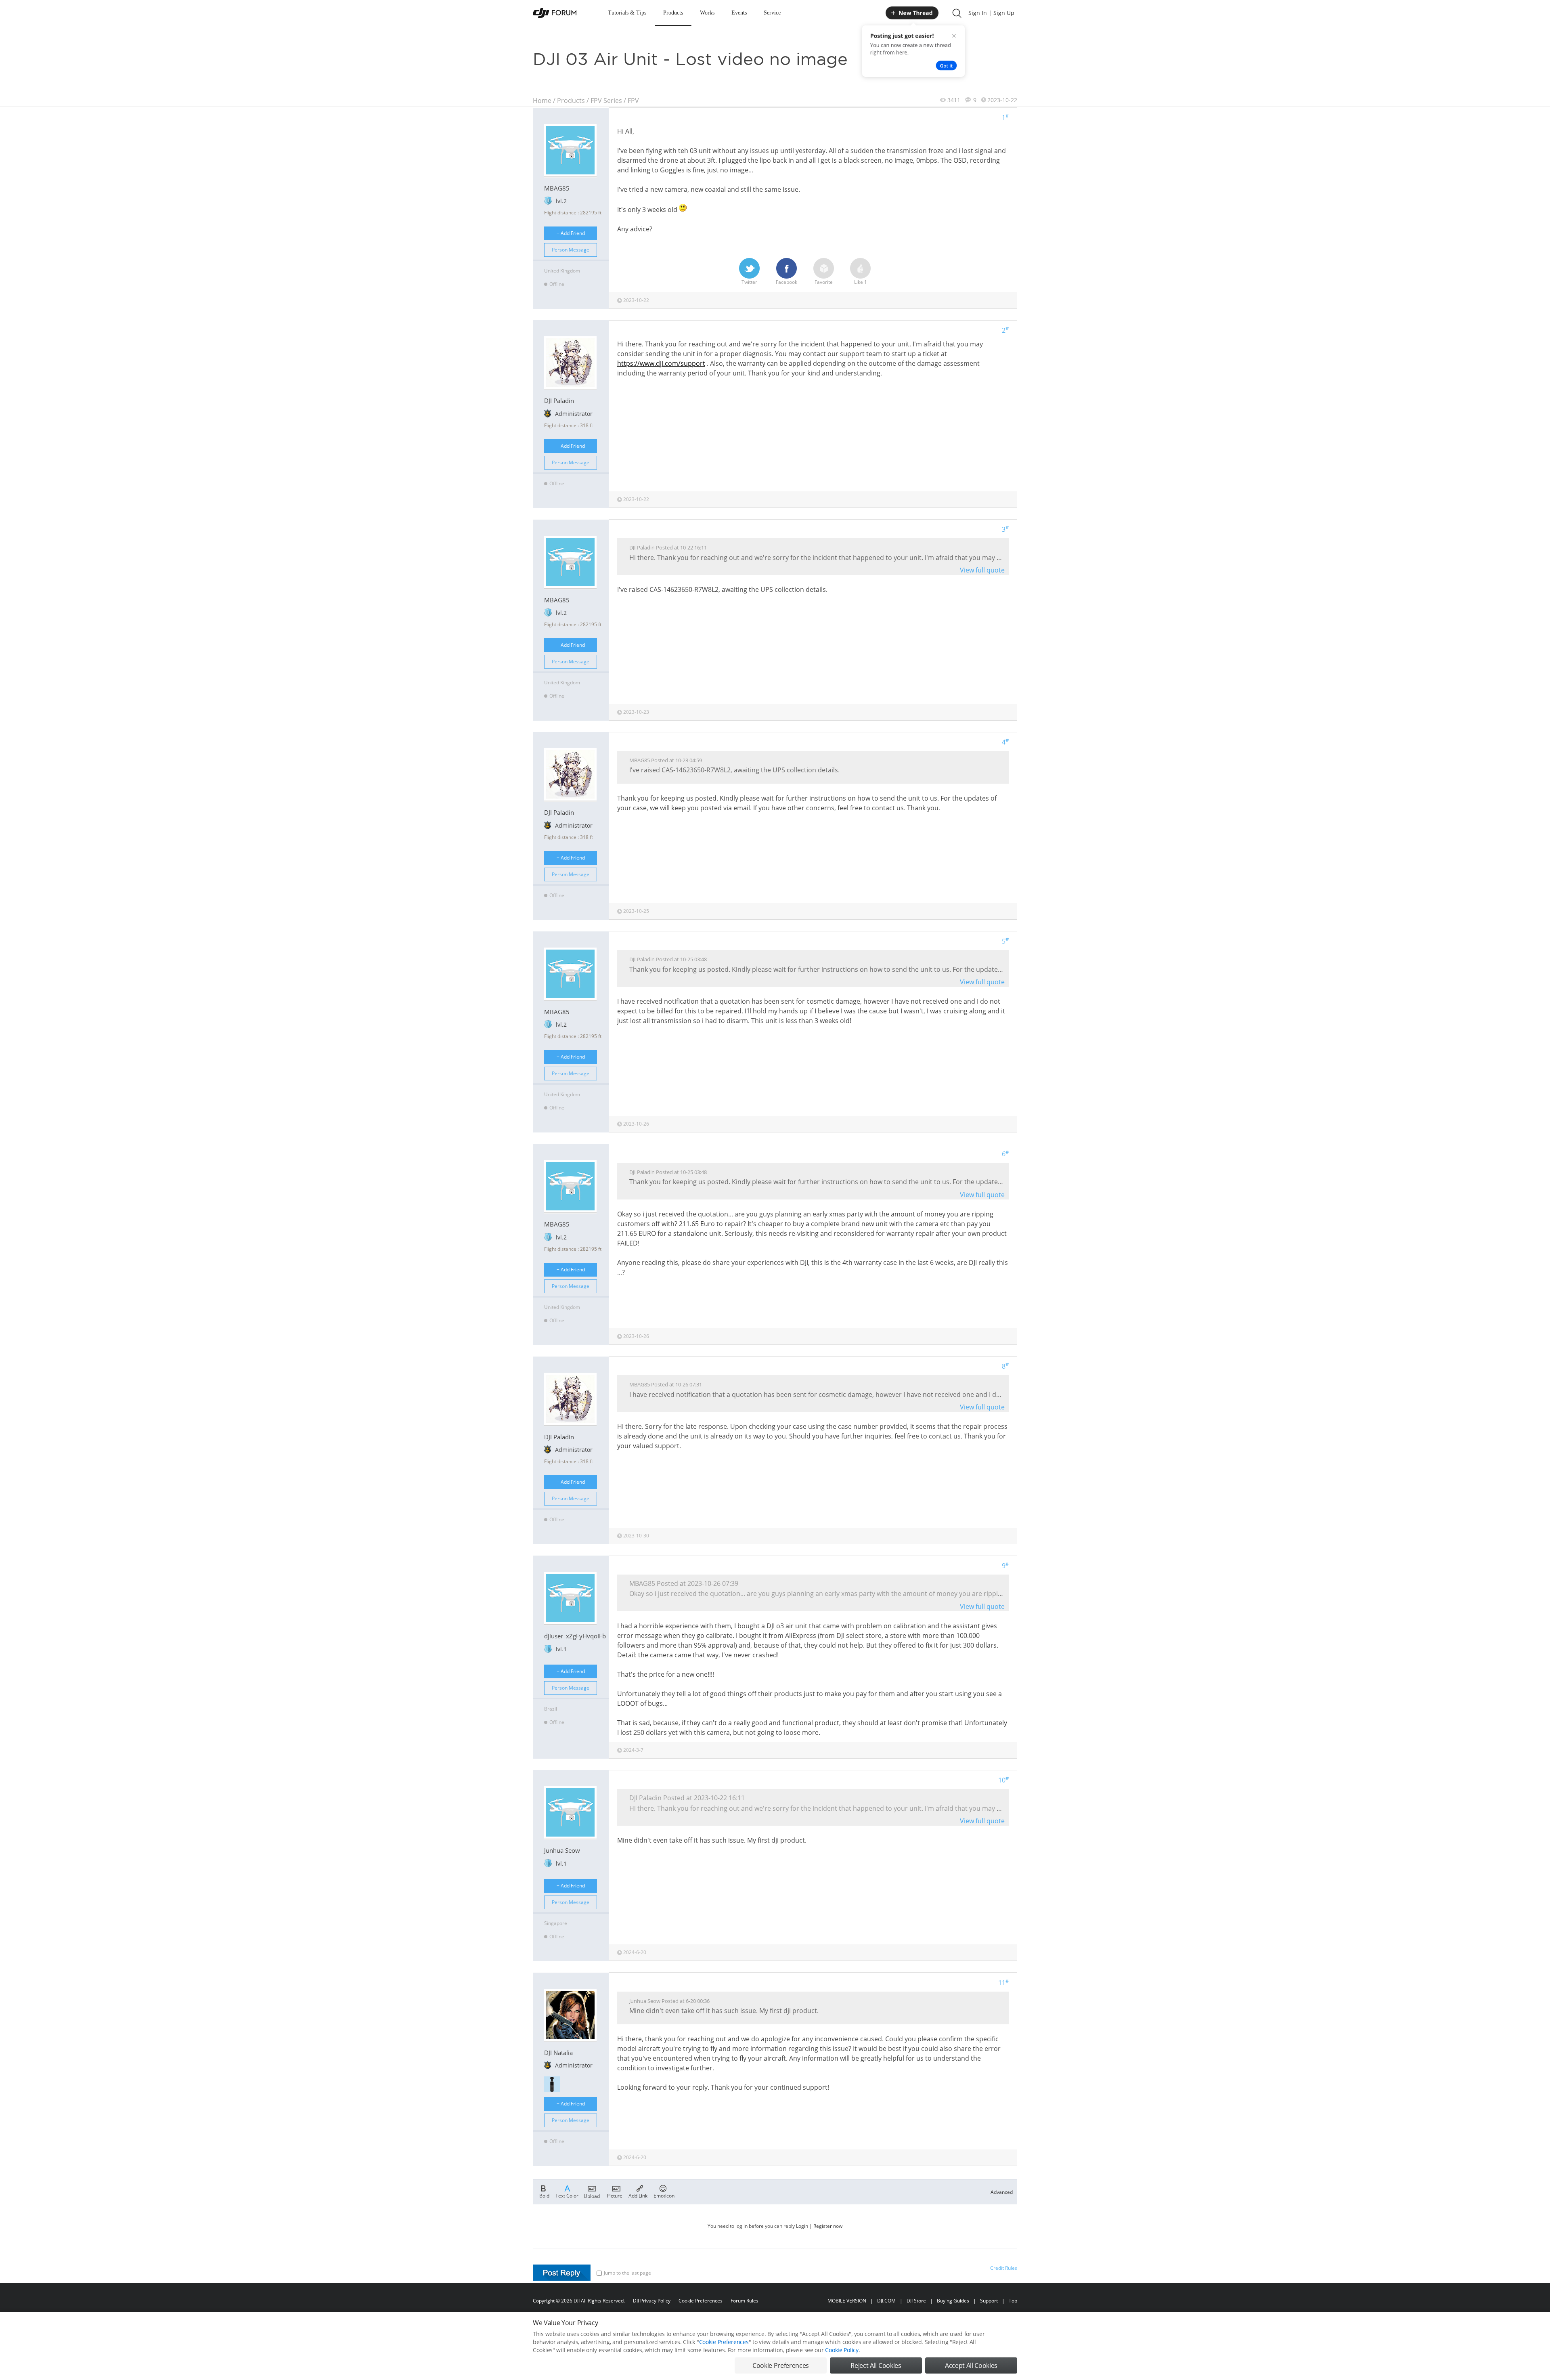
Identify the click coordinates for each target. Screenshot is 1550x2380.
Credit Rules (1004, 2268)
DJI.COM (886, 2301)
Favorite (824, 282)
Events (739, 13)
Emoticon (664, 2195)
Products (673, 13)
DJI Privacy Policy (652, 2301)
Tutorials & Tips (627, 13)
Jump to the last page (627, 2273)
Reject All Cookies (876, 2365)
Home (542, 101)
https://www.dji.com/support (661, 363)
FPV (633, 101)
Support (989, 2301)
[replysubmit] (562, 2273)
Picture (615, 2195)
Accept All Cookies (971, 2365)
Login (802, 2226)
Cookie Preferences (701, 2301)
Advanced (1002, 2192)
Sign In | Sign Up (991, 13)
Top (1013, 2301)
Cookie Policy (842, 2350)
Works (707, 13)
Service (772, 13)
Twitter (749, 282)
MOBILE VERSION (847, 2301)
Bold (544, 2195)
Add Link (638, 2195)
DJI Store (916, 2301)
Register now (828, 2226)
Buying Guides (953, 2301)
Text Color (567, 2195)
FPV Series (606, 101)
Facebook (787, 282)
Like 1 (861, 282)
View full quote (982, 570)
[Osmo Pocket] (552, 2084)
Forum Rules (745, 2301)
